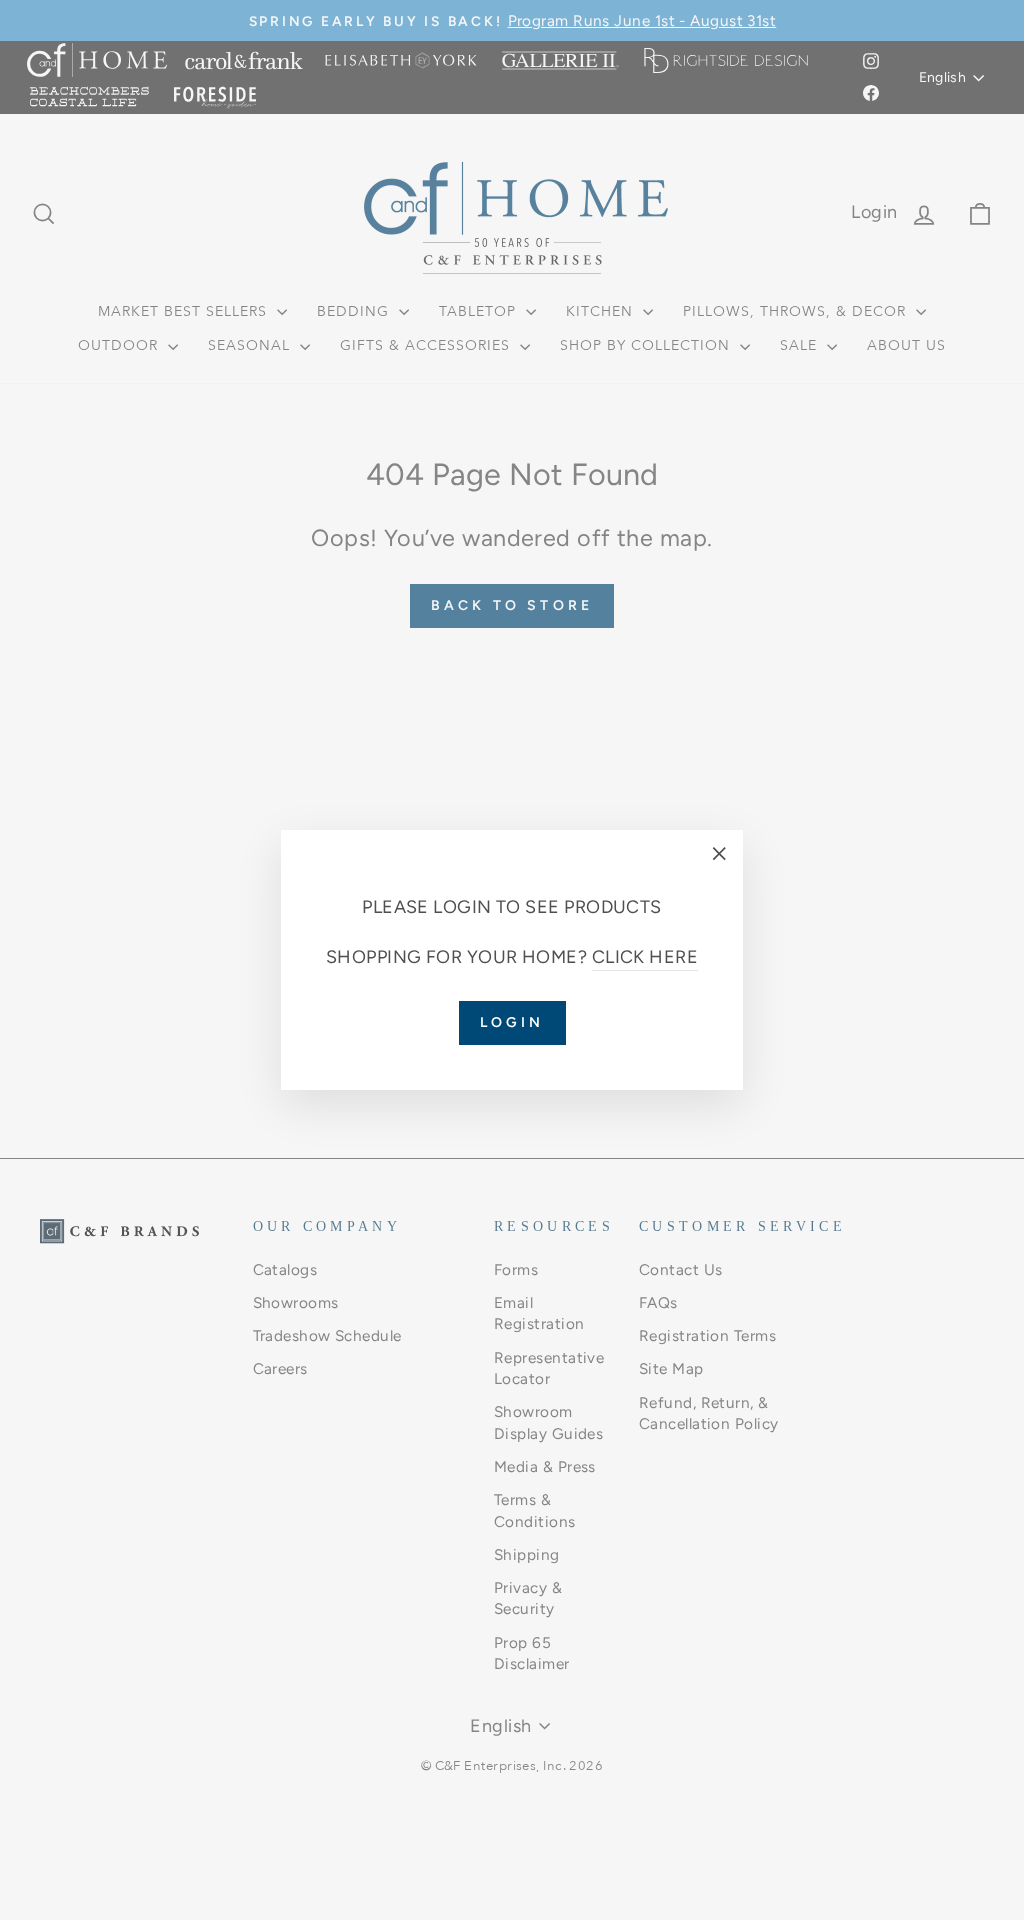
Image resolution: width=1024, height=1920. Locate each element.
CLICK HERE (645, 957)
